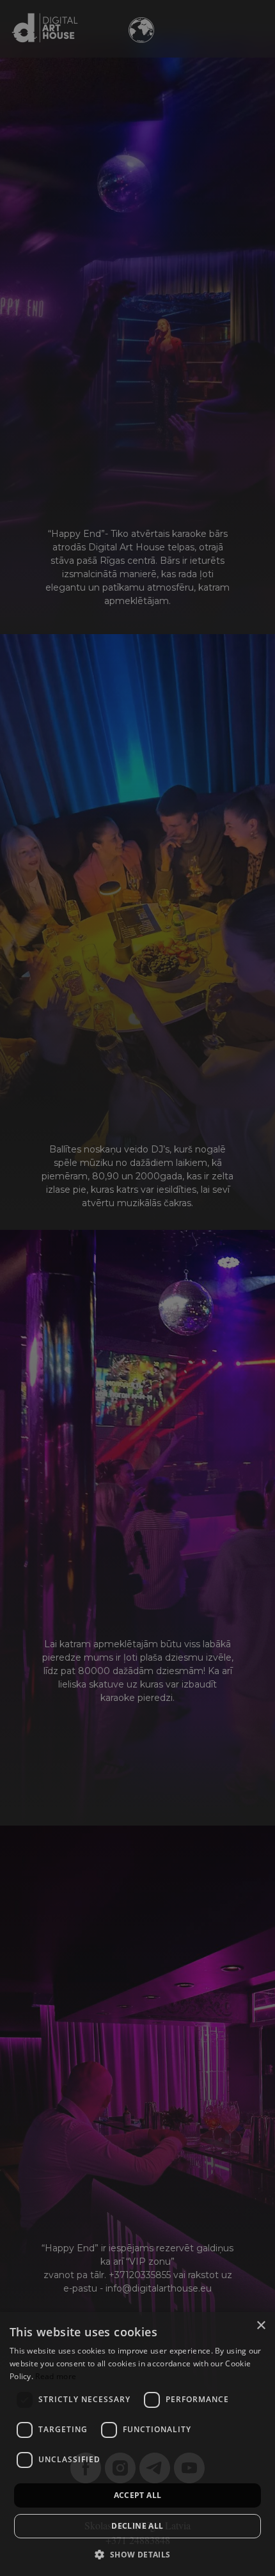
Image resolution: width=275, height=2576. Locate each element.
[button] (137, 2554)
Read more (56, 2376)
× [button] (261, 2326)
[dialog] (137, 2444)
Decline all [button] (137, 2526)
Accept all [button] (138, 2495)
